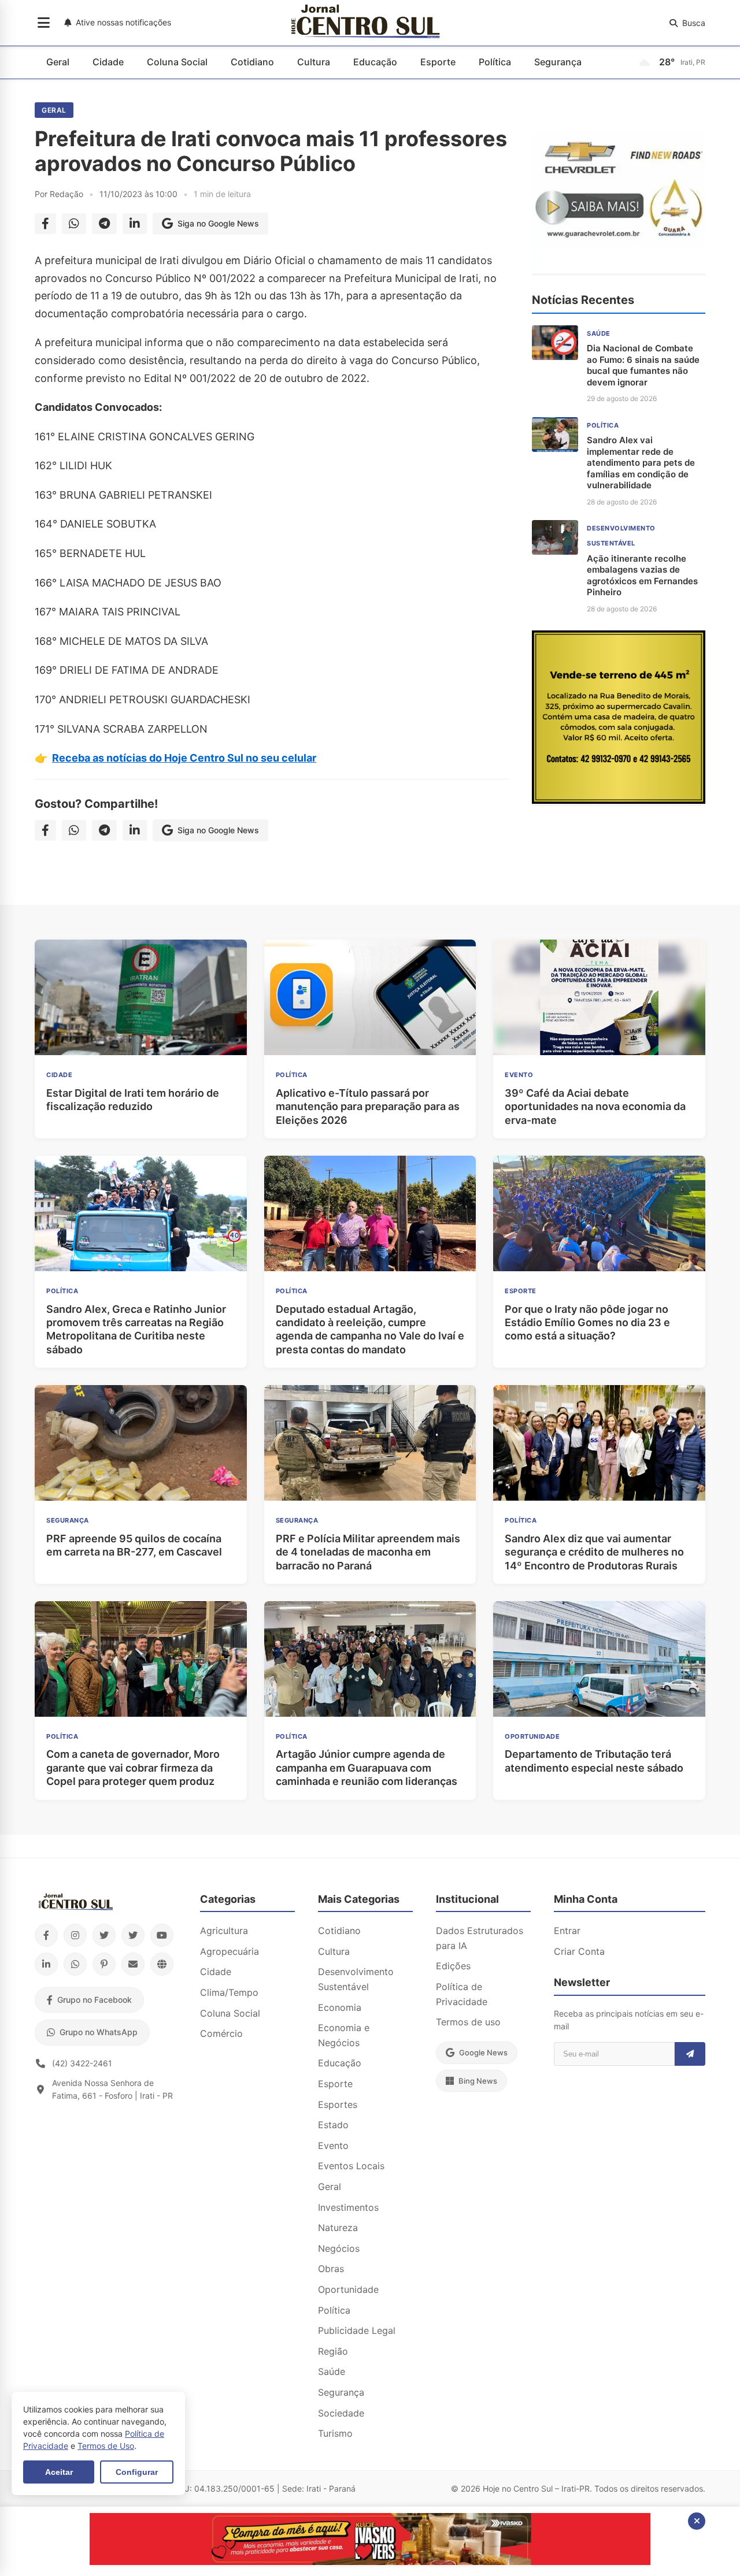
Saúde (332, 2371)
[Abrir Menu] (44, 23)
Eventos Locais (351, 2166)
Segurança (558, 62)
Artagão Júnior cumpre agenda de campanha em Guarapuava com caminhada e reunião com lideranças (367, 1768)
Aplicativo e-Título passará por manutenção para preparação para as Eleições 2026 (368, 1107)
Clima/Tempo (229, 1992)
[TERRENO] (619, 800)
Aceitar (59, 2472)
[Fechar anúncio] (697, 2521)
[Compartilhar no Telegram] (104, 224)
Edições (453, 1966)
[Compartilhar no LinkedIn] (135, 224)
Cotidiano (252, 62)
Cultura (314, 62)
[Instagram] (75, 1935)
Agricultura (224, 1931)
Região (333, 2351)
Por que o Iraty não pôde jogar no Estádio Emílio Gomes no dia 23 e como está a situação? (587, 1323)
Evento (333, 2146)
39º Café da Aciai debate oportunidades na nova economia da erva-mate (595, 1107)
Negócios (339, 2248)
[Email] (133, 1964)
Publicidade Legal (357, 2330)
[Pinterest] (104, 1964)
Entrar (567, 1931)
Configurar (137, 2472)
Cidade (108, 62)
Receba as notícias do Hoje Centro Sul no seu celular (184, 758)
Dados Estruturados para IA (480, 1938)
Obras (331, 2269)
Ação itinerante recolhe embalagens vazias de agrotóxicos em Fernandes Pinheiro (642, 576)
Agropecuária (230, 1951)
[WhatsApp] (75, 1964)
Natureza (338, 2228)
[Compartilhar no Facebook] (45, 224)
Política (495, 62)
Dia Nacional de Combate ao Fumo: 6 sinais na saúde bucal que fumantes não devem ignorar (643, 365)
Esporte (438, 62)
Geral (58, 62)
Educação (375, 62)
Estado (333, 2125)
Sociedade (341, 2413)
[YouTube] (162, 1935)
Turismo (335, 2433)
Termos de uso (468, 2022)
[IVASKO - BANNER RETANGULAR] (370, 2562)
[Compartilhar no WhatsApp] (74, 224)
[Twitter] (104, 1935)
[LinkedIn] (46, 1964)
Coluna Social (177, 62)
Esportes (338, 2104)
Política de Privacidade (462, 1994)
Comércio (221, 2033)
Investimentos (348, 2207)
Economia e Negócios (344, 2035)
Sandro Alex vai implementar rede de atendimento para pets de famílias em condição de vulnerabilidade (641, 463)
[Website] (162, 1964)
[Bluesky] (133, 1935)
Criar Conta (579, 1951)
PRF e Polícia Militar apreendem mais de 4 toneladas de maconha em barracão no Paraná (368, 1552)
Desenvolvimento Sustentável (356, 1979)
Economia (340, 2007)
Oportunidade (348, 2289)
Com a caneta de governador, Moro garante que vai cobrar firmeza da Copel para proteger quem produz (133, 1768)
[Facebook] (46, 1935)
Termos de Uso (106, 2446)
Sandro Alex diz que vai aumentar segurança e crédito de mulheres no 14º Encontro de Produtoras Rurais (594, 1552)
